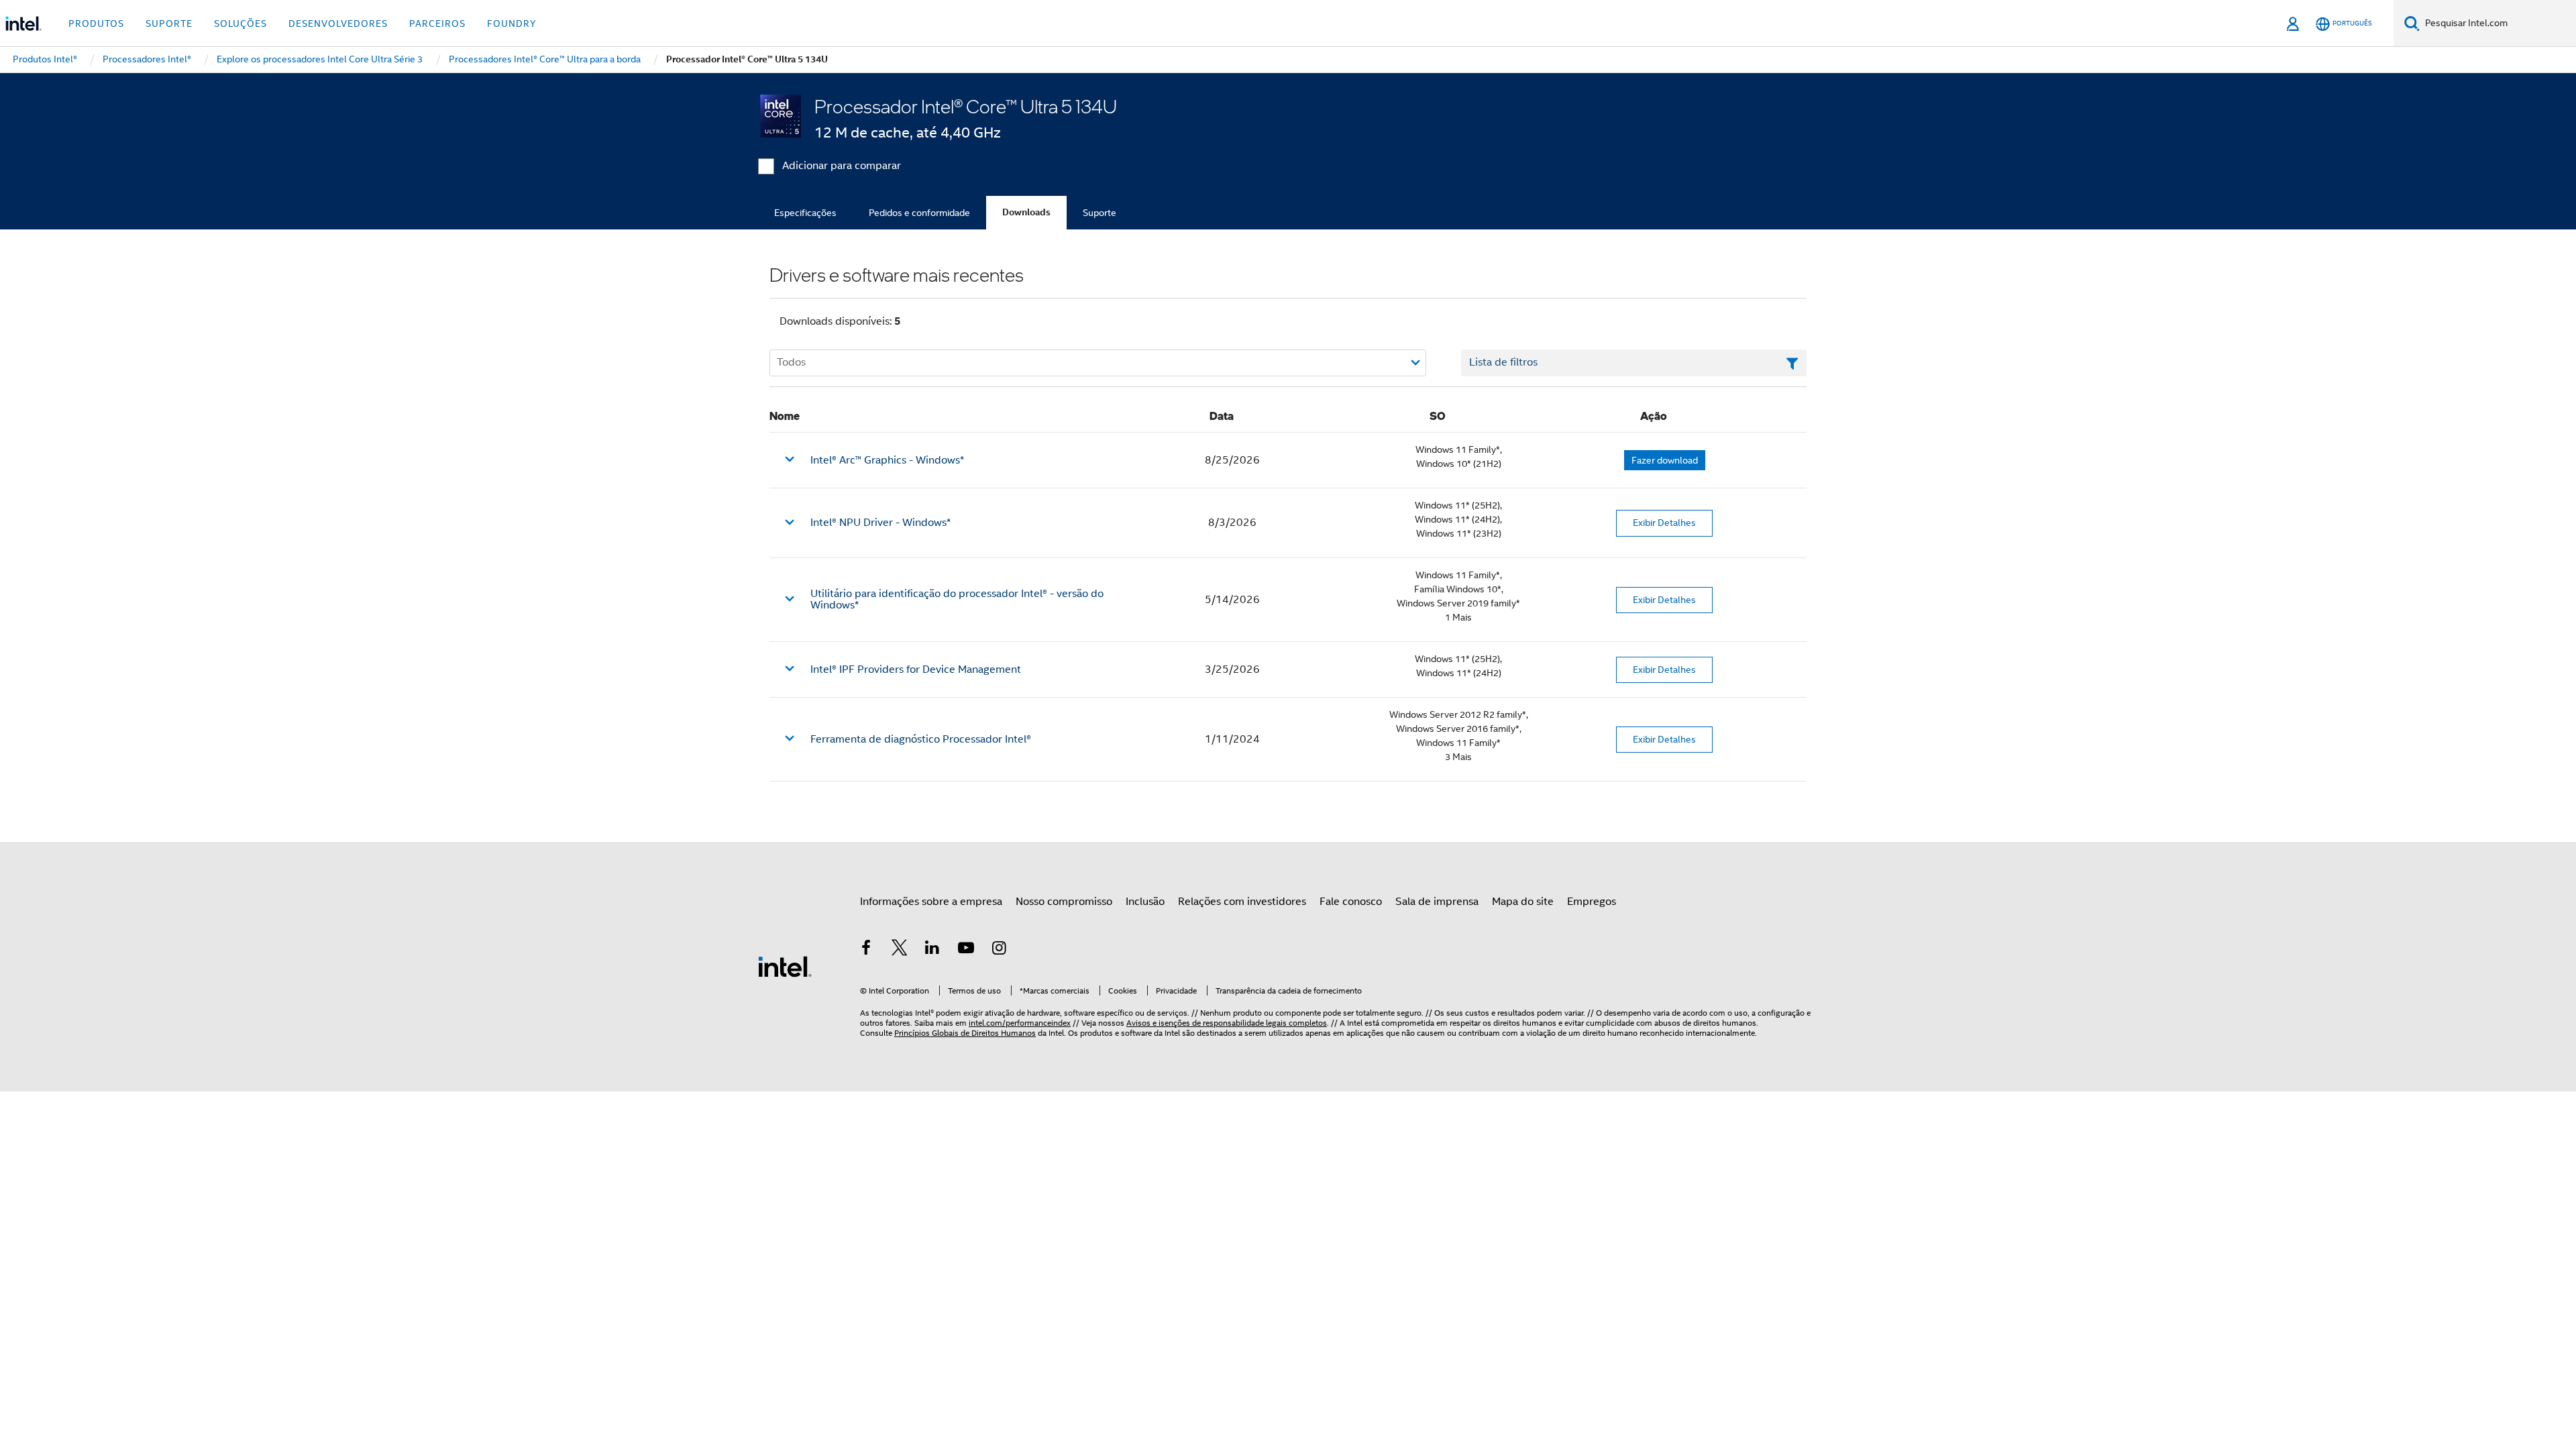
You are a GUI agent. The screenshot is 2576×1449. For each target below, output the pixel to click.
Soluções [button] (240, 23)
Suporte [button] (169, 23)
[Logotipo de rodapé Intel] (785, 966)
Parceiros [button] (437, 23)
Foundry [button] (512, 23)
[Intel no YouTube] (966, 950)
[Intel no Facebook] (866, 950)
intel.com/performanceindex (1020, 1023)
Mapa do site (1523, 902)
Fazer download (1665, 460)
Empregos (1592, 902)
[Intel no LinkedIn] (932, 950)
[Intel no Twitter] (900, 950)
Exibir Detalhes (1664, 523)
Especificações (805, 213)
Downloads (1026, 212)
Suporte (1099, 213)
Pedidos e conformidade (919, 213)
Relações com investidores (1242, 902)
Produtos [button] (96, 23)
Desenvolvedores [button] (338, 23)
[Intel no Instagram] (999, 950)
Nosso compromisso (1064, 902)
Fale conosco (1351, 902)
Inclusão (1145, 902)
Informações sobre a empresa (931, 902)
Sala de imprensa (1437, 902)
